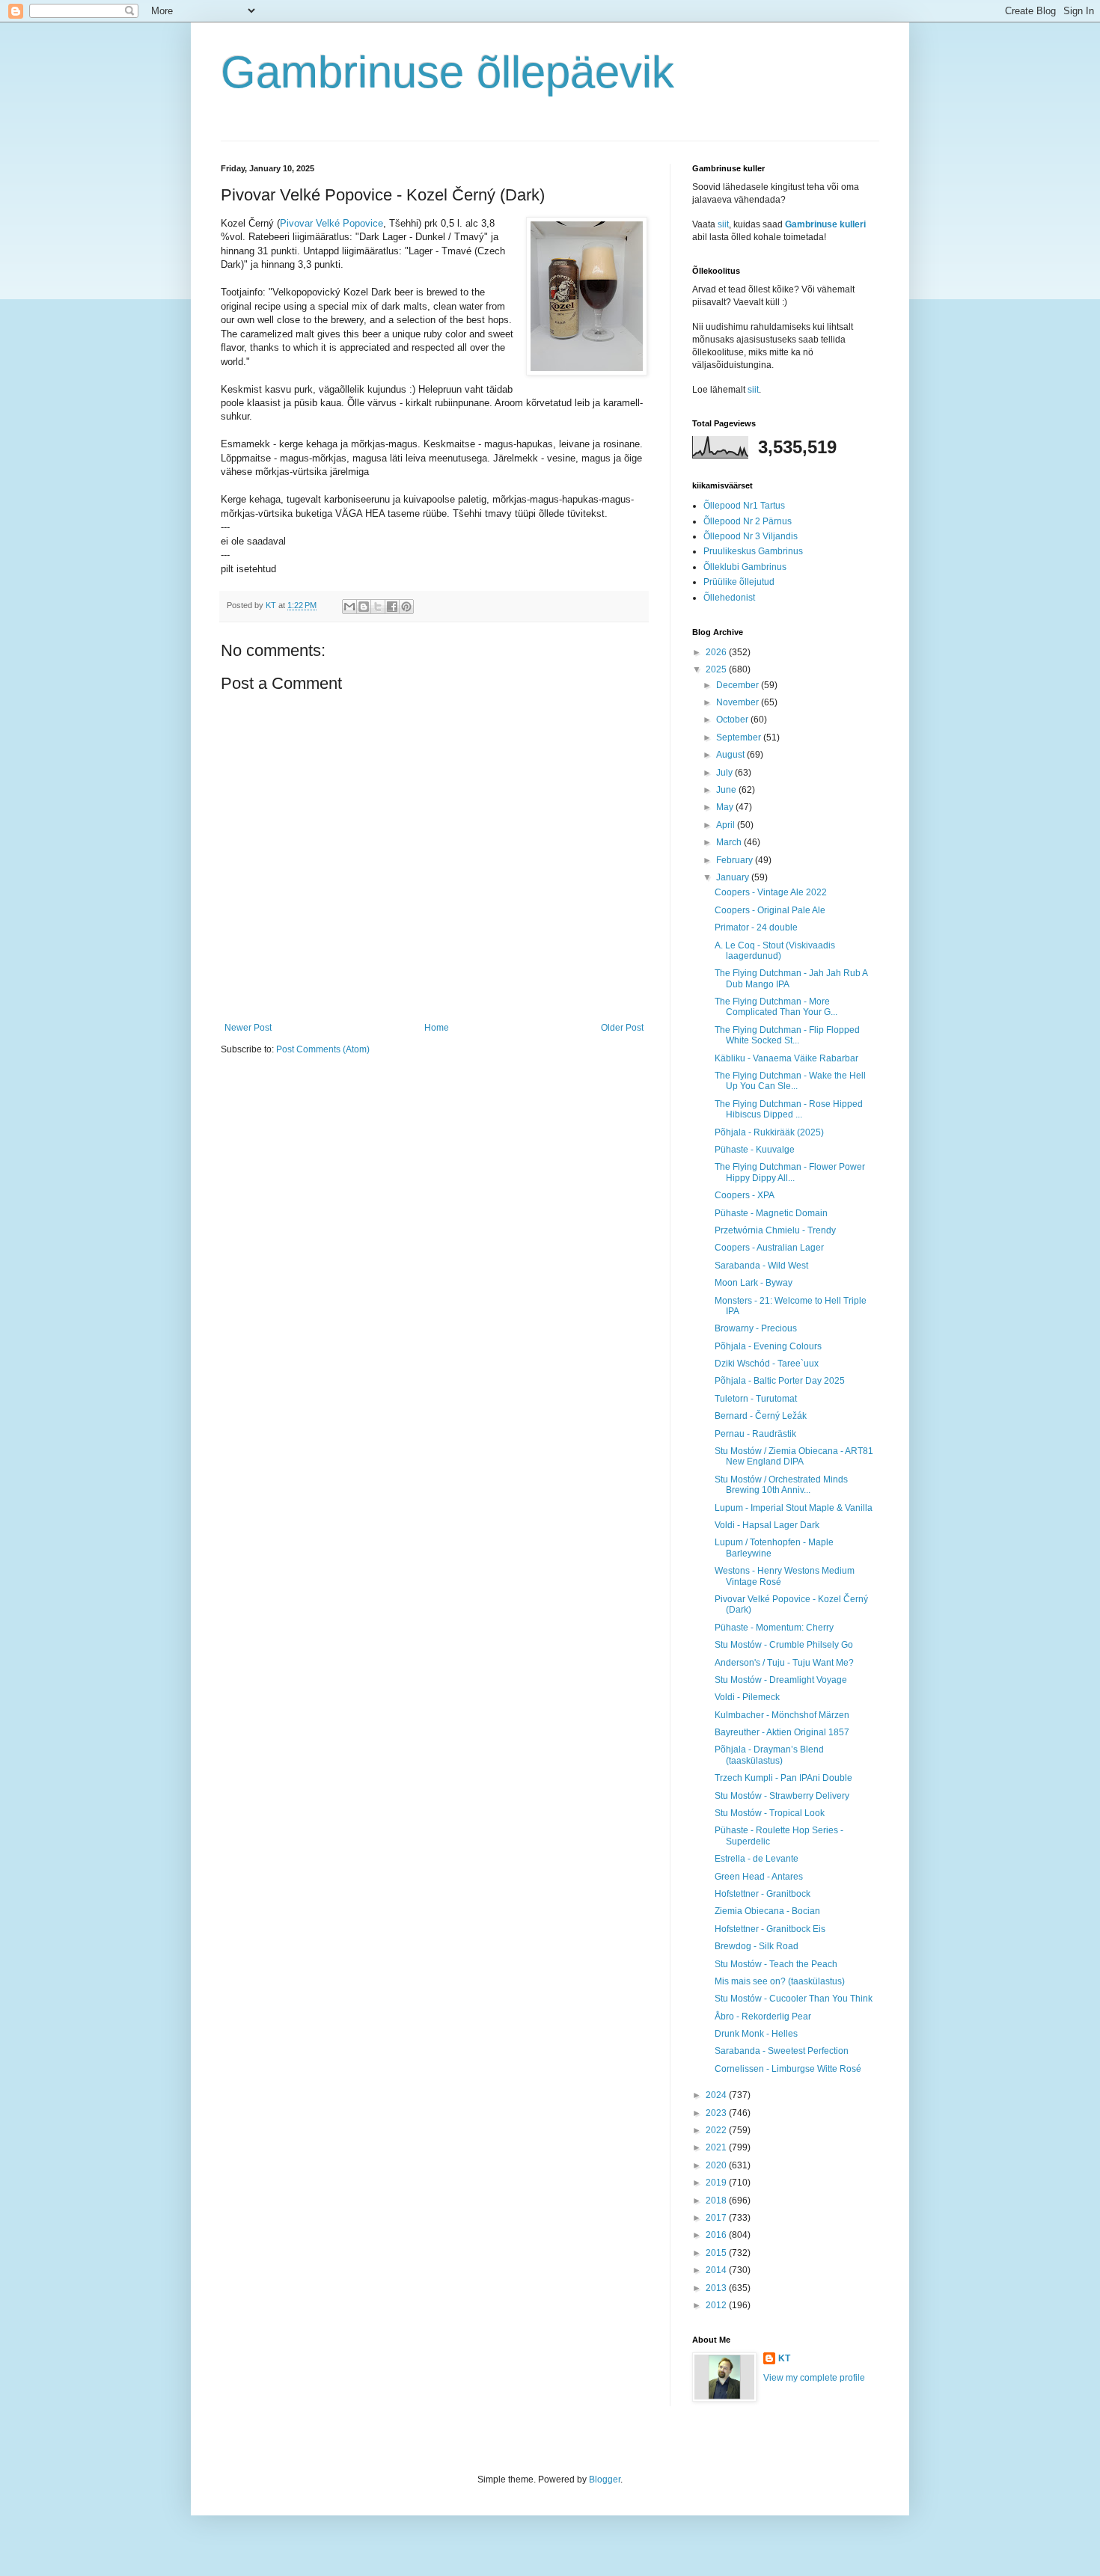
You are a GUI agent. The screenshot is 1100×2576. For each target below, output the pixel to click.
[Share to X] (378, 607)
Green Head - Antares (759, 1877)
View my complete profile (814, 2378)
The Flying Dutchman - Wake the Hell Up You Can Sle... (790, 1081)
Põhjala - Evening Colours (768, 1346)
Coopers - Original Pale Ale (770, 910)
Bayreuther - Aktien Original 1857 (782, 1732)
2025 (717, 669)
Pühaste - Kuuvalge (755, 1150)
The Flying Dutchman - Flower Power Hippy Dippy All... (790, 1172)
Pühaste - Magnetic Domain (771, 1213)
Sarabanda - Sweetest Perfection (782, 2051)
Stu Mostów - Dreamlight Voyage (781, 1680)
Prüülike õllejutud (739, 582)
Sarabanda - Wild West (761, 1266)
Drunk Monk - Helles (756, 2034)
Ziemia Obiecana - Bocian (767, 1911)
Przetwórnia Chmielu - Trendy (775, 1230)
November (739, 702)
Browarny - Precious (756, 1328)
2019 (717, 2183)
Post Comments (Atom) (323, 1049)
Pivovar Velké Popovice (331, 223)
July (725, 773)
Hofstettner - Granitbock (763, 1894)
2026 (717, 652)
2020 (717, 2165)
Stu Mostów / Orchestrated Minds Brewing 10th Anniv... (781, 1485)
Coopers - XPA (745, 1195)
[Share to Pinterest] (406, 607)
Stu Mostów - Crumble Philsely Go (784, 1645)
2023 (717, 2113)
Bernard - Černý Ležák (761, 1416)
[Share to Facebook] (392, 607)
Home (437, 1028)
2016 (717, 2235)
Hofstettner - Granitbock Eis (770, 1929)
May (726, 807)
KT (784, 2358)
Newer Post (248, 1028)
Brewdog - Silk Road (757, 1946)
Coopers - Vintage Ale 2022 (771, 892)
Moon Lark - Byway (754, 1283)
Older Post (622, 1028)
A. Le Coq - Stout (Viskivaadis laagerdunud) (775, 951)
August (731, 755)
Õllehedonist (729, 598)
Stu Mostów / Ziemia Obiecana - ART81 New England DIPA (794, 1456)
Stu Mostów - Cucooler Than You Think (794, 1999)
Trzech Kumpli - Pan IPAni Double (783, 1778)
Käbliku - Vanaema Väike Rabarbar (786, 1058)
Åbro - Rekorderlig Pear (763, 2017)
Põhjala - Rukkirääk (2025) (769, 1132)
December (739, 685)
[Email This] (349, 607)
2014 (717, 2270)
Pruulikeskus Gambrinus (753, 551)
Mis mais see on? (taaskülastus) (780, 1981)
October (733, 720)
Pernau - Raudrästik (755, 1434)
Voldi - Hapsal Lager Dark (767, 1525)
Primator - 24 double (756, 927)
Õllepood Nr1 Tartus (744, 506)
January (734, 877)
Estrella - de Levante (757, 1859)
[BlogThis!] (364, 607)
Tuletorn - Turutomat (756, 1399)
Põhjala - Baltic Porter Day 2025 (780, 1381)
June (727, 790)
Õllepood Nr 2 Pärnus (748, 521)
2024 (717, 2095)
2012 (717, 2305)
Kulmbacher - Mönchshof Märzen (782, 1715)
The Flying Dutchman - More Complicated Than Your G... (776, 1007)
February (736, 860)
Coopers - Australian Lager (769, 1248)
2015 (717, 2253)
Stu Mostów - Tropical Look (770, 1813)
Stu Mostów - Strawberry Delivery (782, 1796)
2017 (717, 2218)
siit (723, 224)
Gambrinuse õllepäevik (447, 72)
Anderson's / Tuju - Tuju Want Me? (784, 1663)
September (740, 737)
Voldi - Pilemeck (747, 1697)
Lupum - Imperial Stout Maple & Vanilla (794, 1508)
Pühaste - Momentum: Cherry (774, 1628)
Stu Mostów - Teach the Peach (776, 1964)
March (730, 842)
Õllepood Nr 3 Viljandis (751, 536)
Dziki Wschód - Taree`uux (767, 1364)
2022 (717, 2130)
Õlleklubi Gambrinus (745, 567)
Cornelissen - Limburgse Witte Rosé (788, 2069)
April (727, 825)
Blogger (605, 2480)
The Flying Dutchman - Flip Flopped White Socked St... (787, 1035)
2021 (717, 2147)
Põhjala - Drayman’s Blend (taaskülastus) (769, 1755)
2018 (717, 2201)
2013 (717, 2288)
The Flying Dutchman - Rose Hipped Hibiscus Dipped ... (789, 1109)
